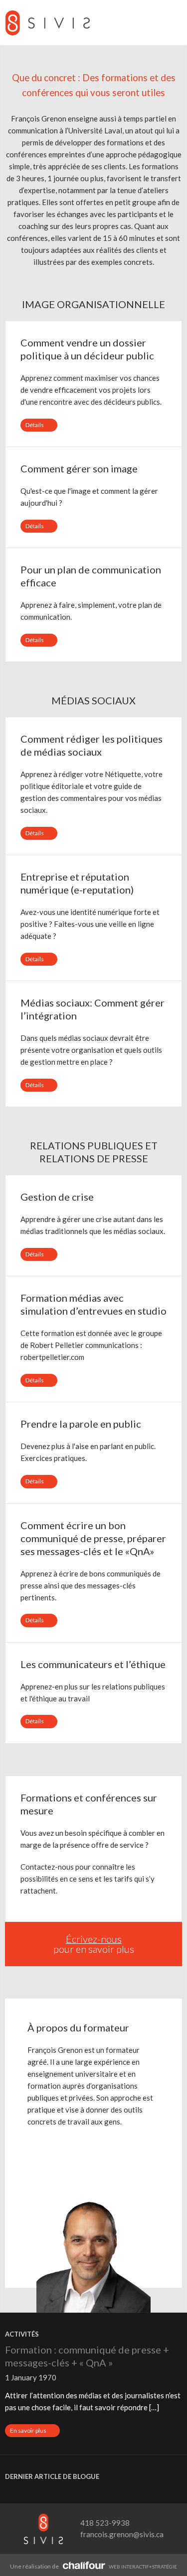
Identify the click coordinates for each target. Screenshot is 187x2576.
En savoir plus (35, 2432)
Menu (172, 23)
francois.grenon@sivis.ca (122, 2534)
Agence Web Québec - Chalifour (84, 2565)
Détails (41, 426)
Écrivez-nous (94, 1939)
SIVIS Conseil (47, 23)
